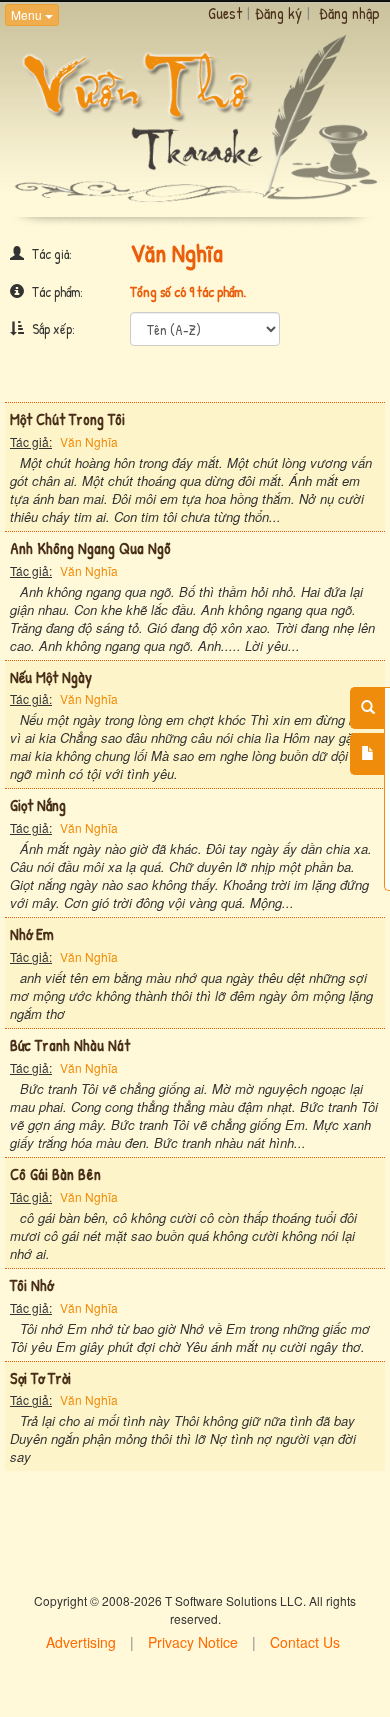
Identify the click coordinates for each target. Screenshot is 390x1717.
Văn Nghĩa (89, 441)
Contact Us (305, 1642)
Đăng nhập (349, 13)
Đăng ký (278, 13)
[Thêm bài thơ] (367, 754)
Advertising (81, 1642)
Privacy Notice (193, 1642)
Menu (28, 14)
